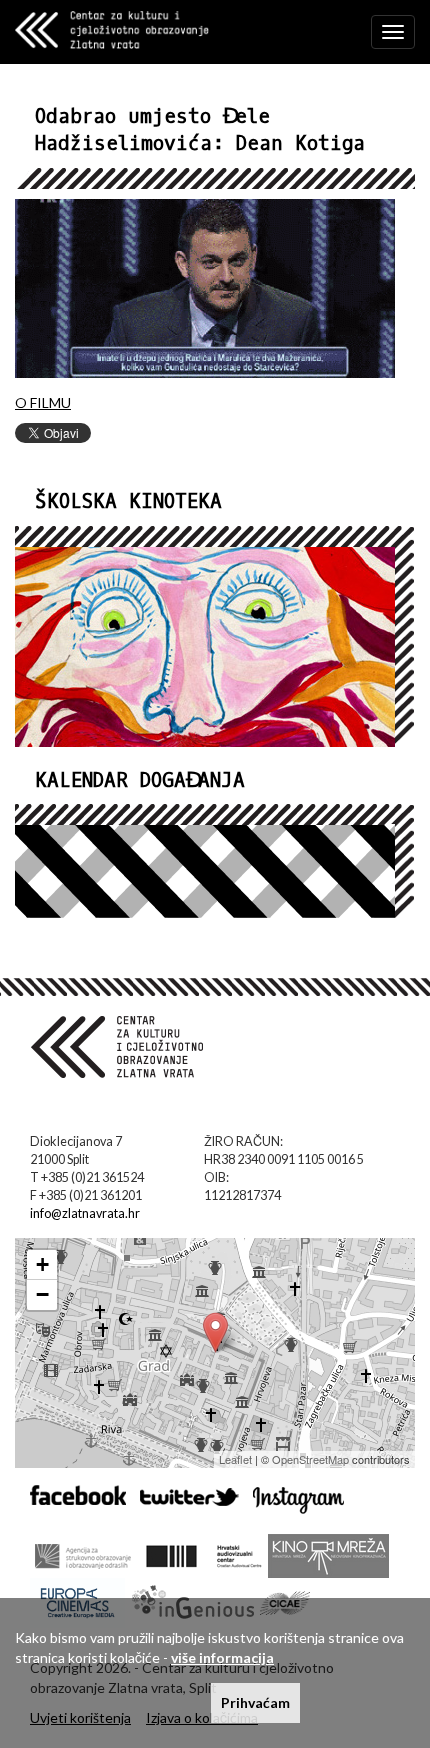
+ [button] (42, 1264)
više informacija (222, 1657)
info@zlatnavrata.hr (85, 1213)
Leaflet (235, 1459)
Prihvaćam (255, 1702)
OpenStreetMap (310, 1459)
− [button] (42, 1294)
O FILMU (43, 402)
